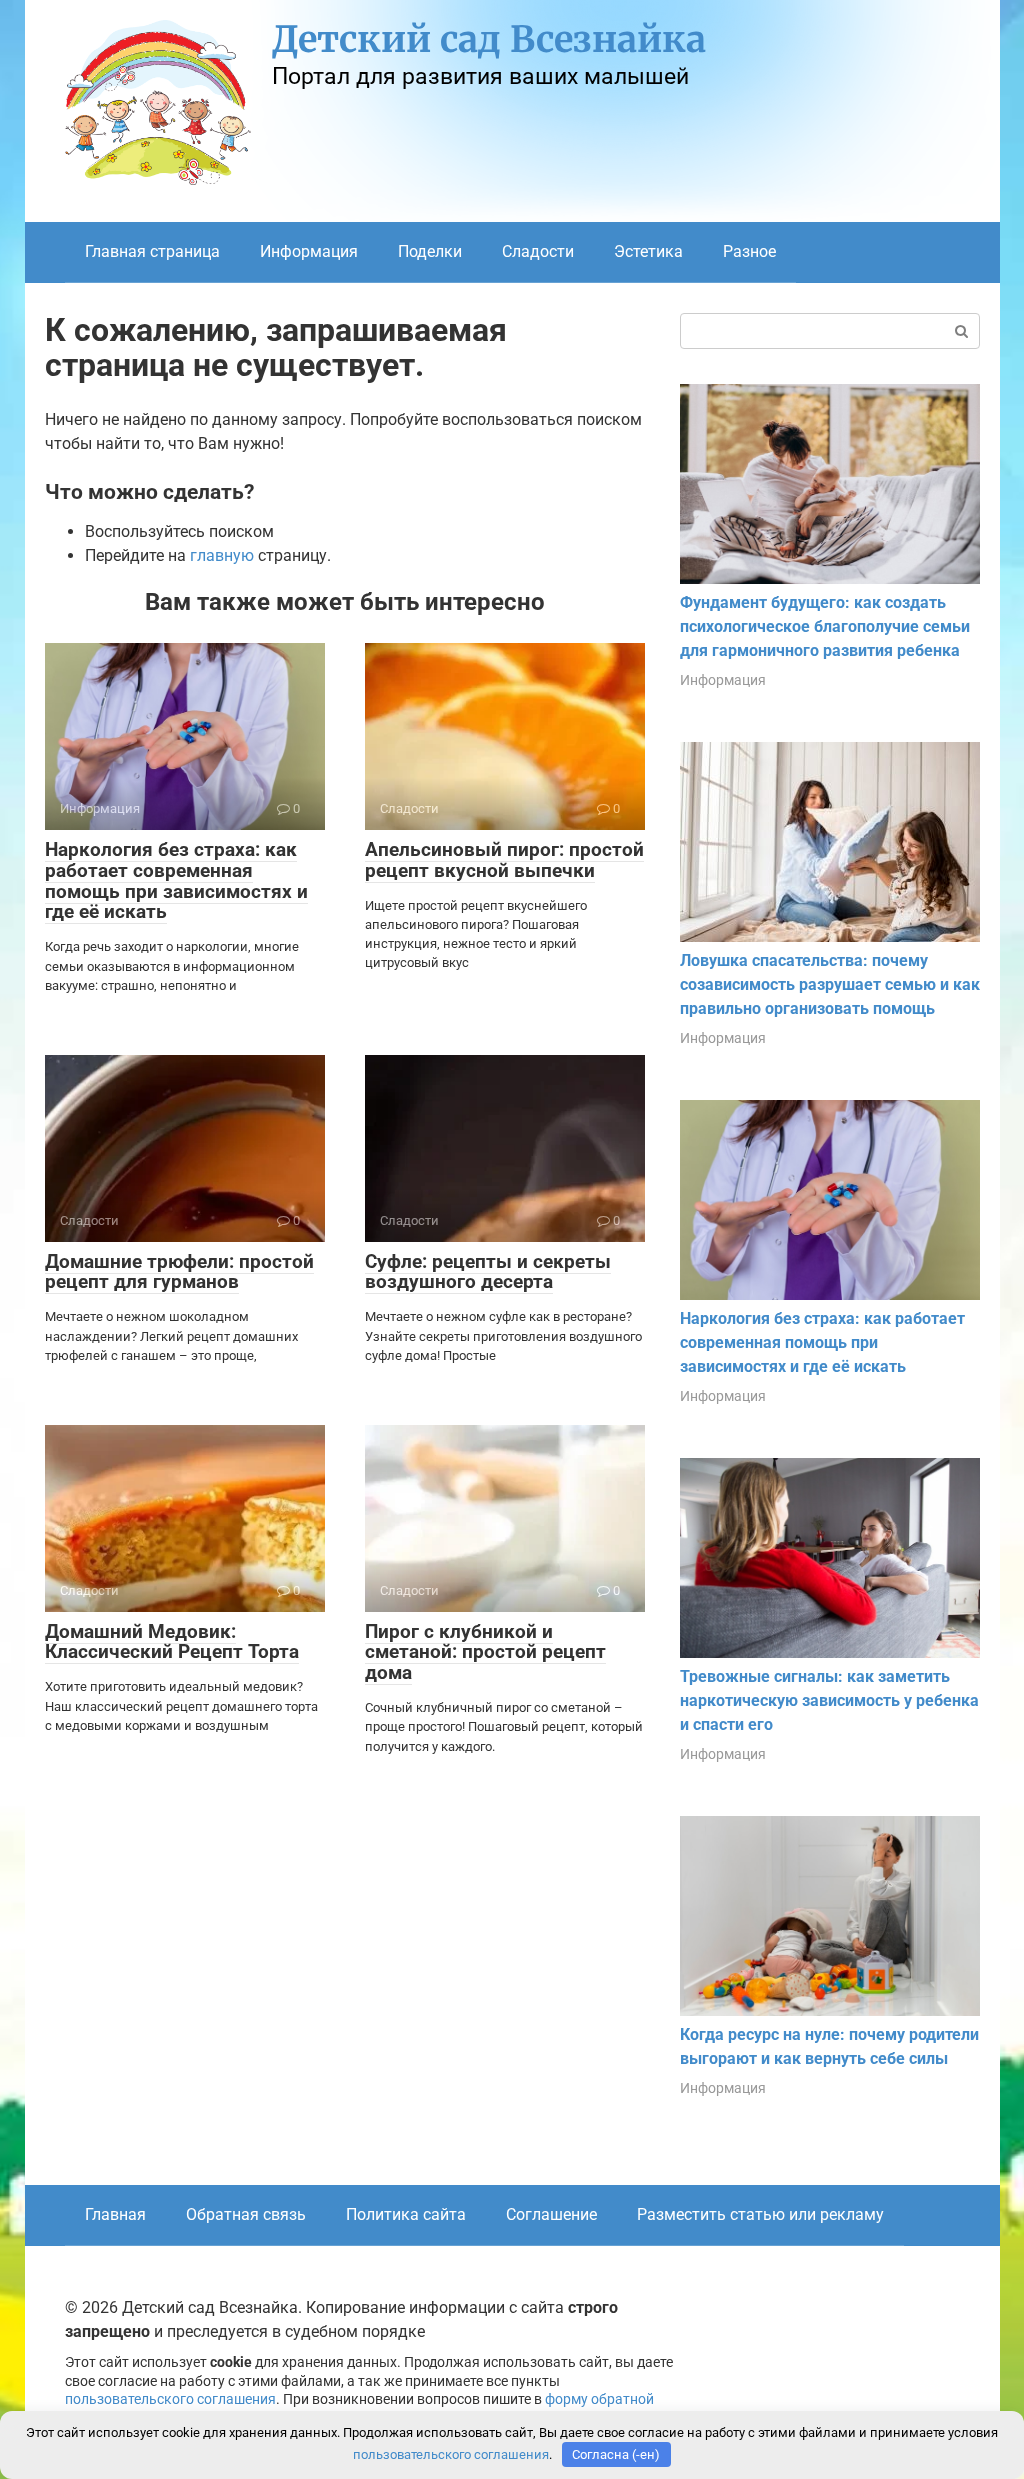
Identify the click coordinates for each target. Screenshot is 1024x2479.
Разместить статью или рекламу (760, 2214)
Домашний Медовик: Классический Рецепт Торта (172, 1642)
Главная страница (152, 251)
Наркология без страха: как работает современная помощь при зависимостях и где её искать (176, 881)
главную (222, 555)
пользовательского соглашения (170, 2399)
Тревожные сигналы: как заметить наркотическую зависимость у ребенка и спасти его (829, 1700)
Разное (749, 251)
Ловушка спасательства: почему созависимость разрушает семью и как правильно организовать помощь (830, 984)
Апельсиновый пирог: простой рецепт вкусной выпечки (504, 860)
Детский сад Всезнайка (489, 39)
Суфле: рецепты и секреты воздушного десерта (488, 1272)
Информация (309, 251)
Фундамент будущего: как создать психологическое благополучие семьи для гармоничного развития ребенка (825, 626)
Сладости (538, 251)
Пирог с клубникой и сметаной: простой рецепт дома (485, 1652)
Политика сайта (406, 2214)
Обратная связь (246, 2214)
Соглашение (551, 2214)
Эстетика (648, 251)
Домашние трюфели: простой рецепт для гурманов (179, 1272)
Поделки (430, 251)
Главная (115, 2214)
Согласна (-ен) (616, 2454)
